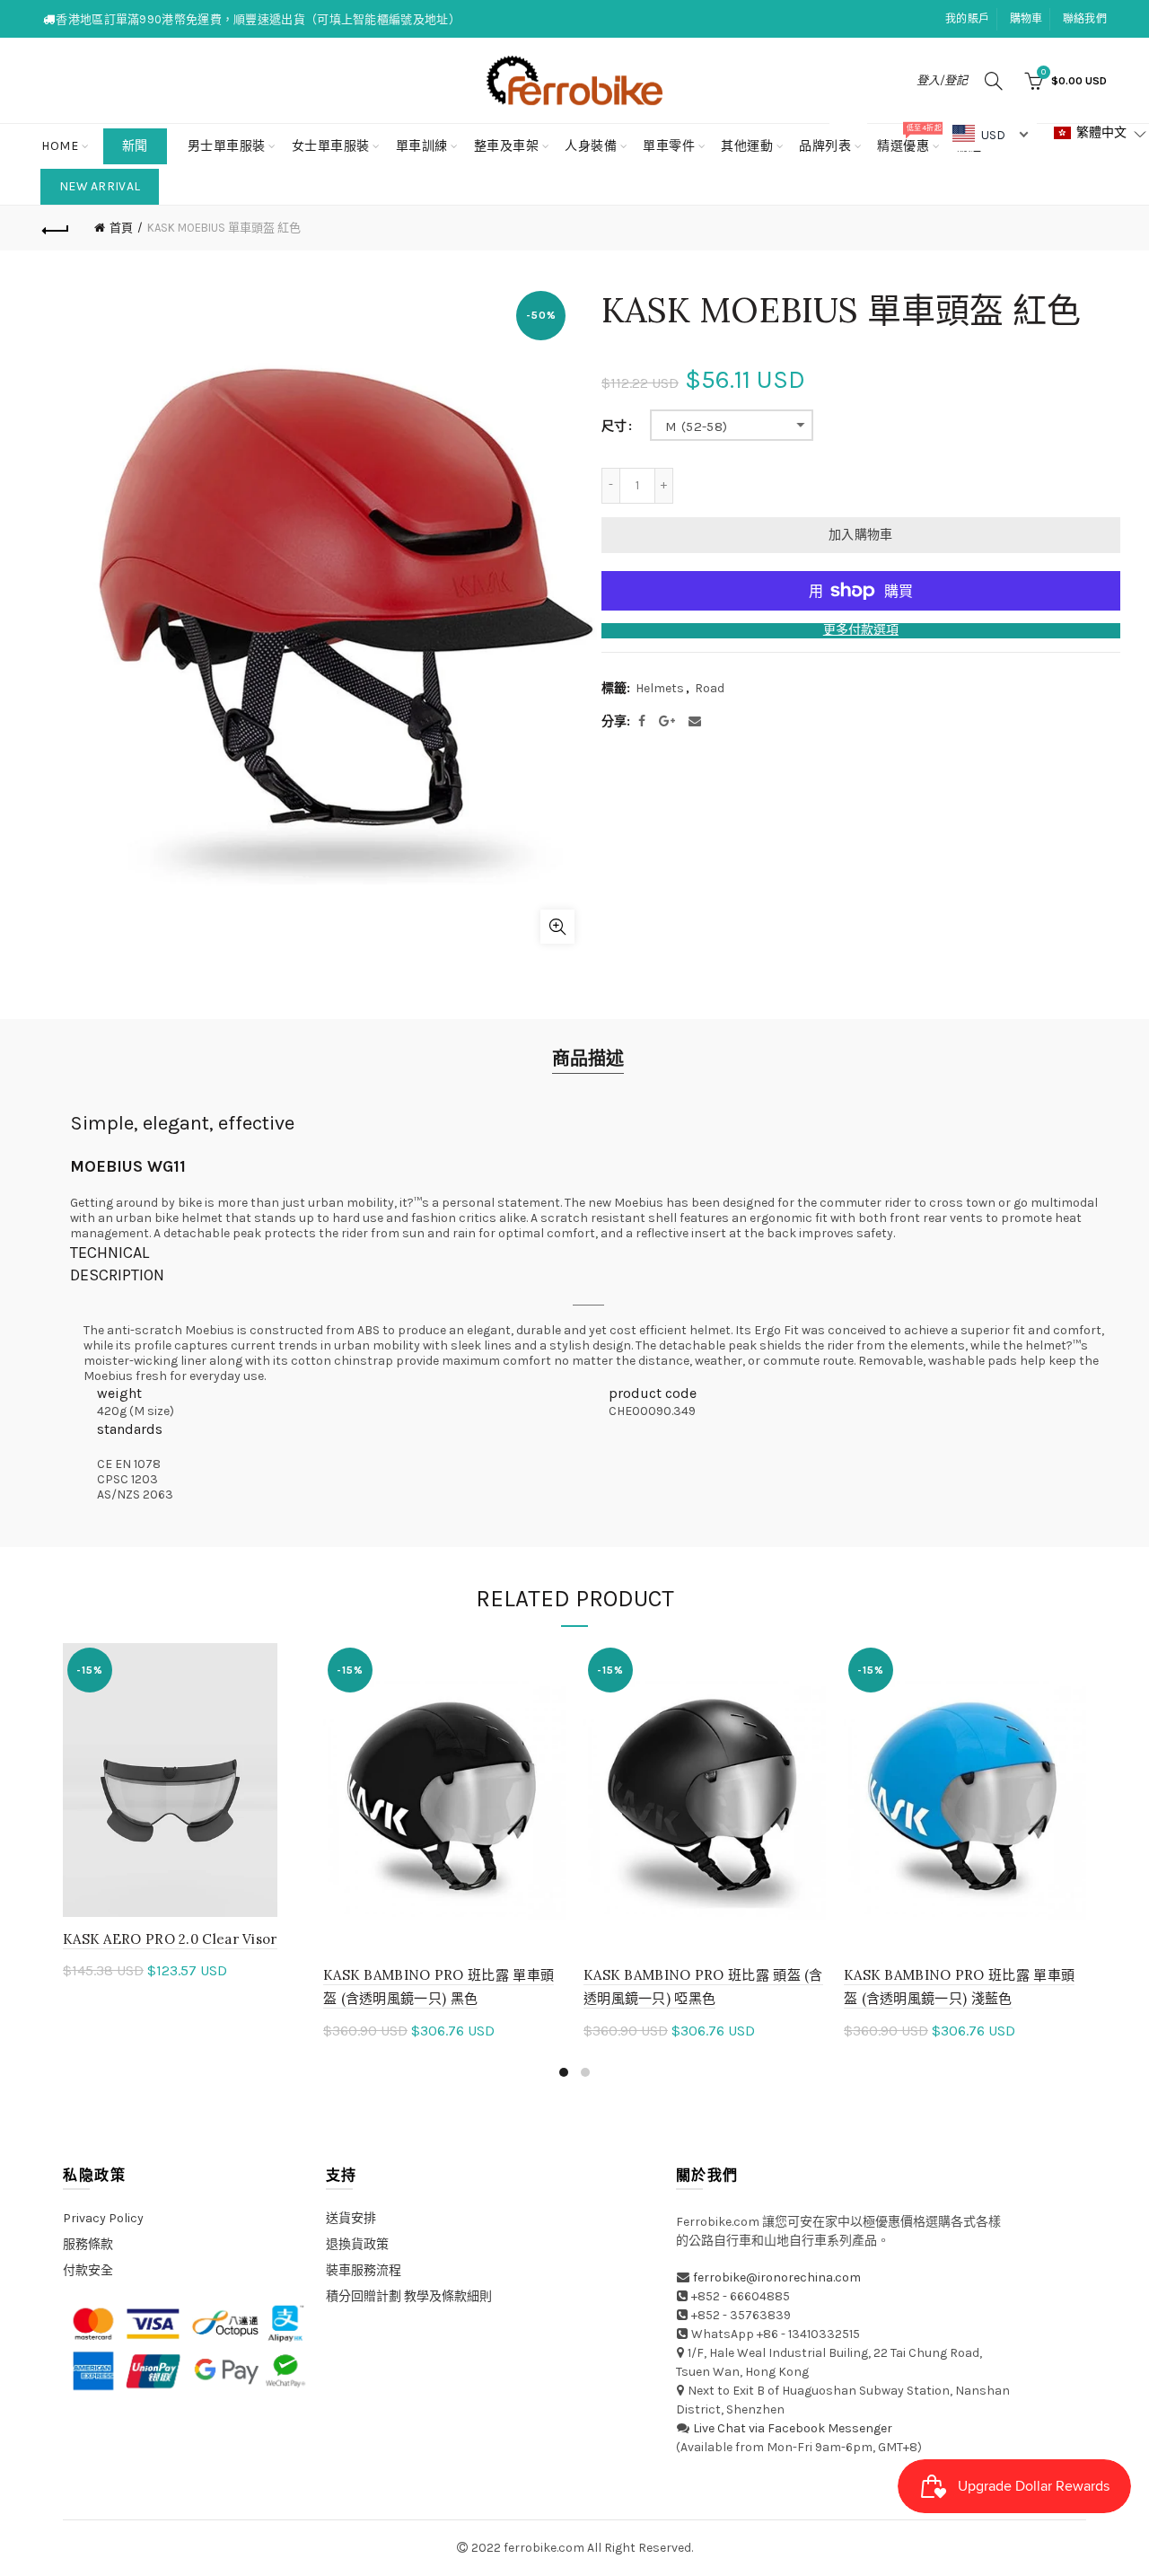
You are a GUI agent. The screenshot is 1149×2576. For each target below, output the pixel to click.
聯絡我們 (1085, 19)
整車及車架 (507, 146)
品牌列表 (831, 139)
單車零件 (669, 146)
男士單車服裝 (227, 146)
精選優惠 (909, 139)
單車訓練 (422, 146)
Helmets (660, 688)
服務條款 (88, 2244)
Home (60, 146)
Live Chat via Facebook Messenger (793, 2428)
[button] (1101, 133)
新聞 (135, 146)
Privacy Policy (103, 2218)
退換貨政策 (357, 2244)
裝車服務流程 (364, 2270)
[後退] (56, 228)
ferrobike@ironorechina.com (777, 2277)
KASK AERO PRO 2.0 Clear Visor (170, 1939)
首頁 (121, 228)
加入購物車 (861, 535)
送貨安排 (351, 2218)
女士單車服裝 (331, 146)
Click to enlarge (557, 927)
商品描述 (588, 1059)
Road (710, 688)
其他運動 (747, 146)
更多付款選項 (861, 630)
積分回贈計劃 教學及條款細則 (409, 2296)
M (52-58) (697, 426)
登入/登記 (942, 80)
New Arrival (100, 186)
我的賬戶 (967, 19)
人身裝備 (591, 146)
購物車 (1026, 19)
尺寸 (614, 426)
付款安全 (88, 2270)
